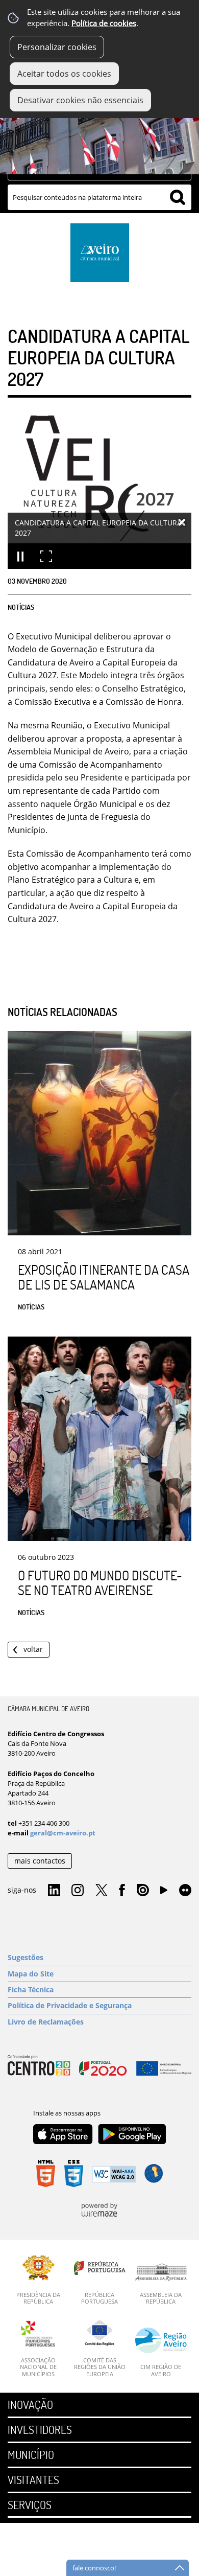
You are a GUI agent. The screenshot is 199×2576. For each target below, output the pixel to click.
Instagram (78, 1891)
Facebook (122, 1891)
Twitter (102, 1891)
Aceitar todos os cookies (64, 74)
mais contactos (40, 1861)
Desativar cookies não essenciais (80, 100)
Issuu (143, 1891)
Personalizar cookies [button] (57, 47)
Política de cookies (104, 23)
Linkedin (54, 1891)
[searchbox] (99, 197)
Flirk (185, 1891)
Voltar (33, 1649)
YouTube (164, 1893)
